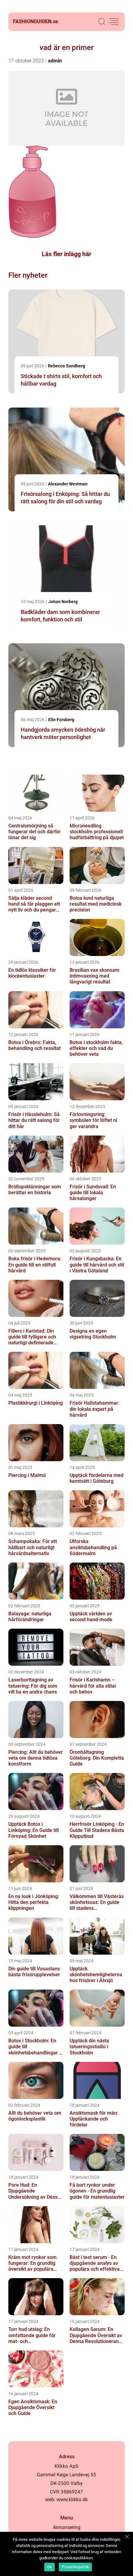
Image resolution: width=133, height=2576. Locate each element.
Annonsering (67, 2527)
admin (55, 61)
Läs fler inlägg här (66, 254)
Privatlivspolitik (75, 2567)
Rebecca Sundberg (66, 366)
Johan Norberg (63, 602)
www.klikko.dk (72, 2500)
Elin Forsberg (61, 720)
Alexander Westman (68, 484)
